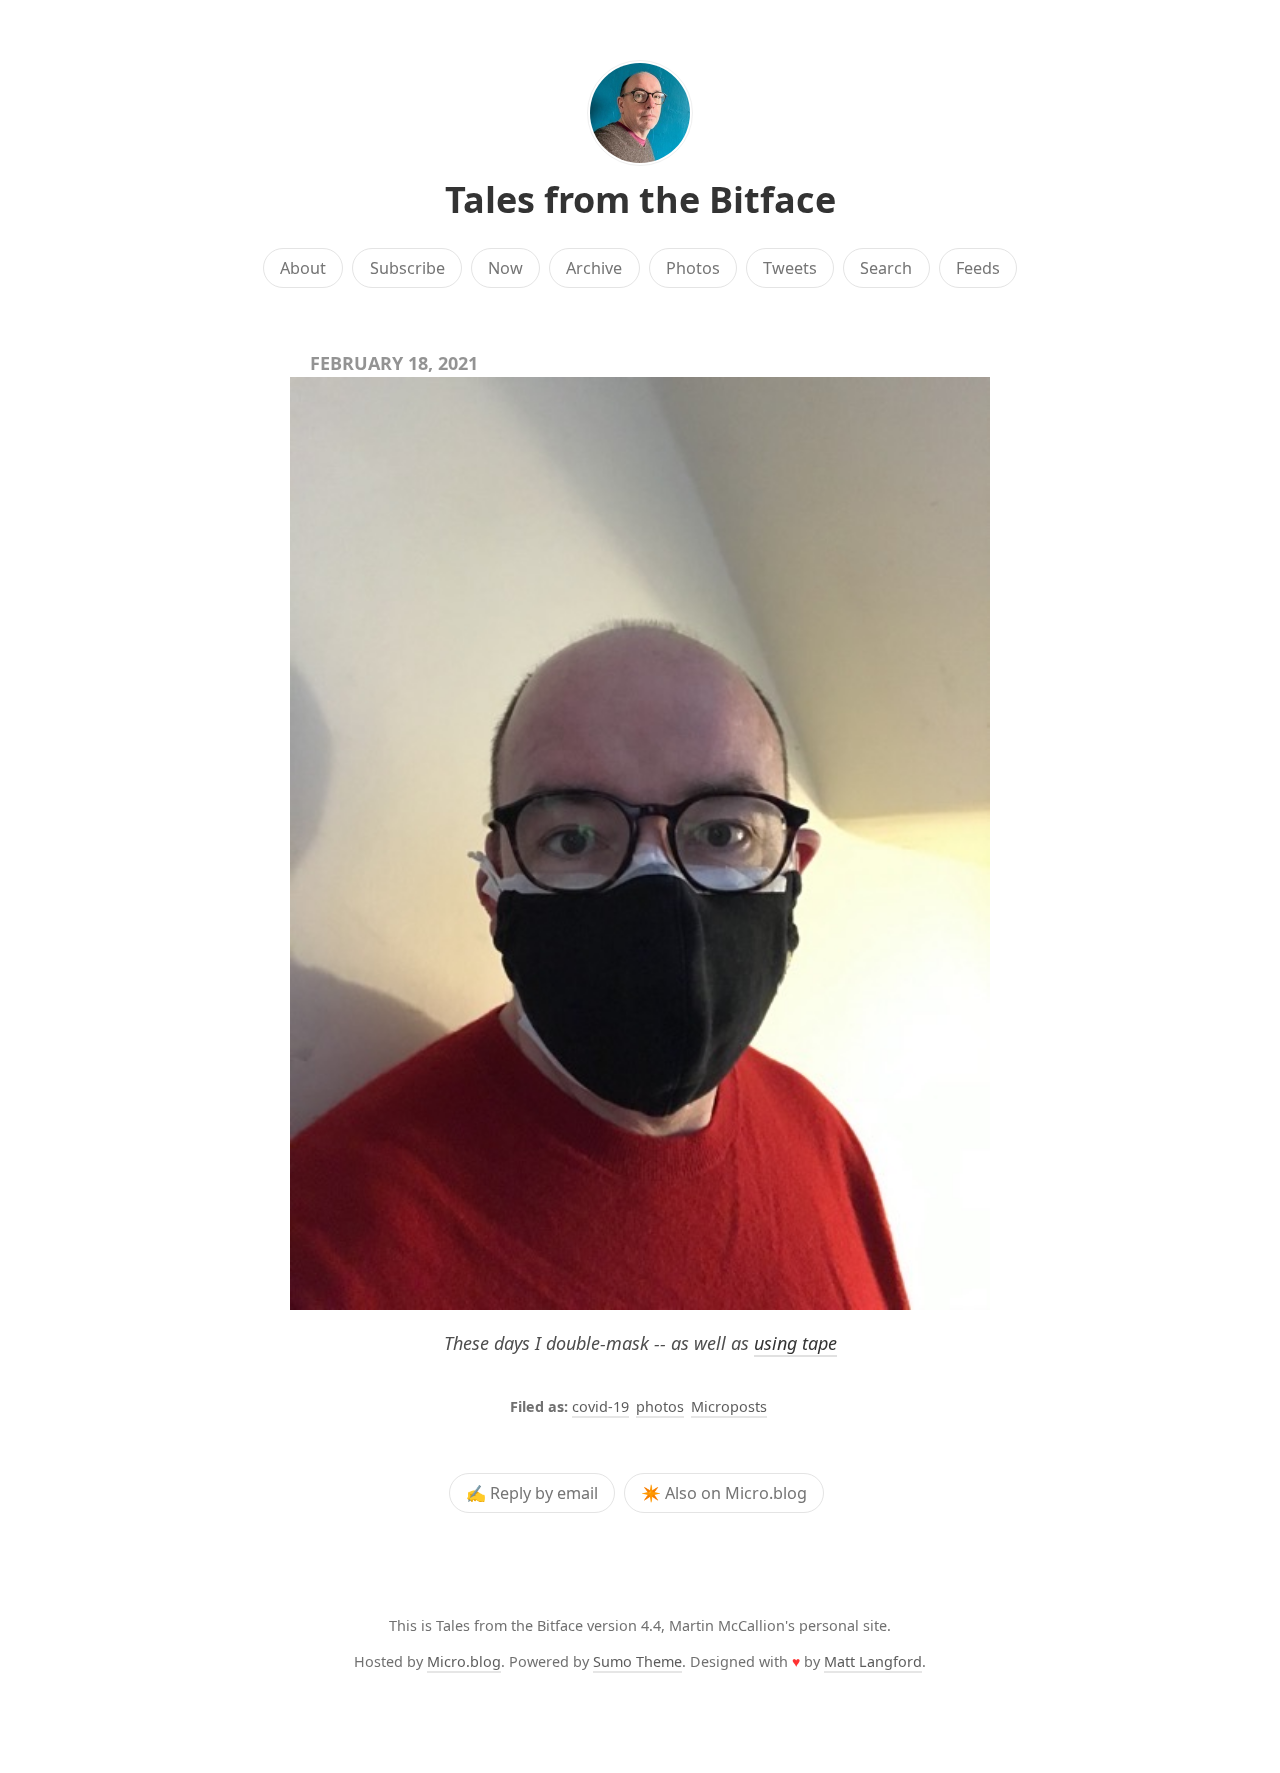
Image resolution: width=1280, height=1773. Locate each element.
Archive (594, 268)
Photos (693, 268)
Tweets (790, 268)
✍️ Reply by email (532, 1493)
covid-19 (600, 1406)
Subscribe (407, 268)
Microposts (729, 1406)
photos (660, 1406)
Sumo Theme (637, 1661)
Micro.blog (464, 1661)
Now (505, 268)
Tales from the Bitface (640, 199)
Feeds (978, 268)
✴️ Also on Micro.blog (724, 1493)
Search (886, 268)
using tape (795, 1343)
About (303, 268)
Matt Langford (873, 1661)
